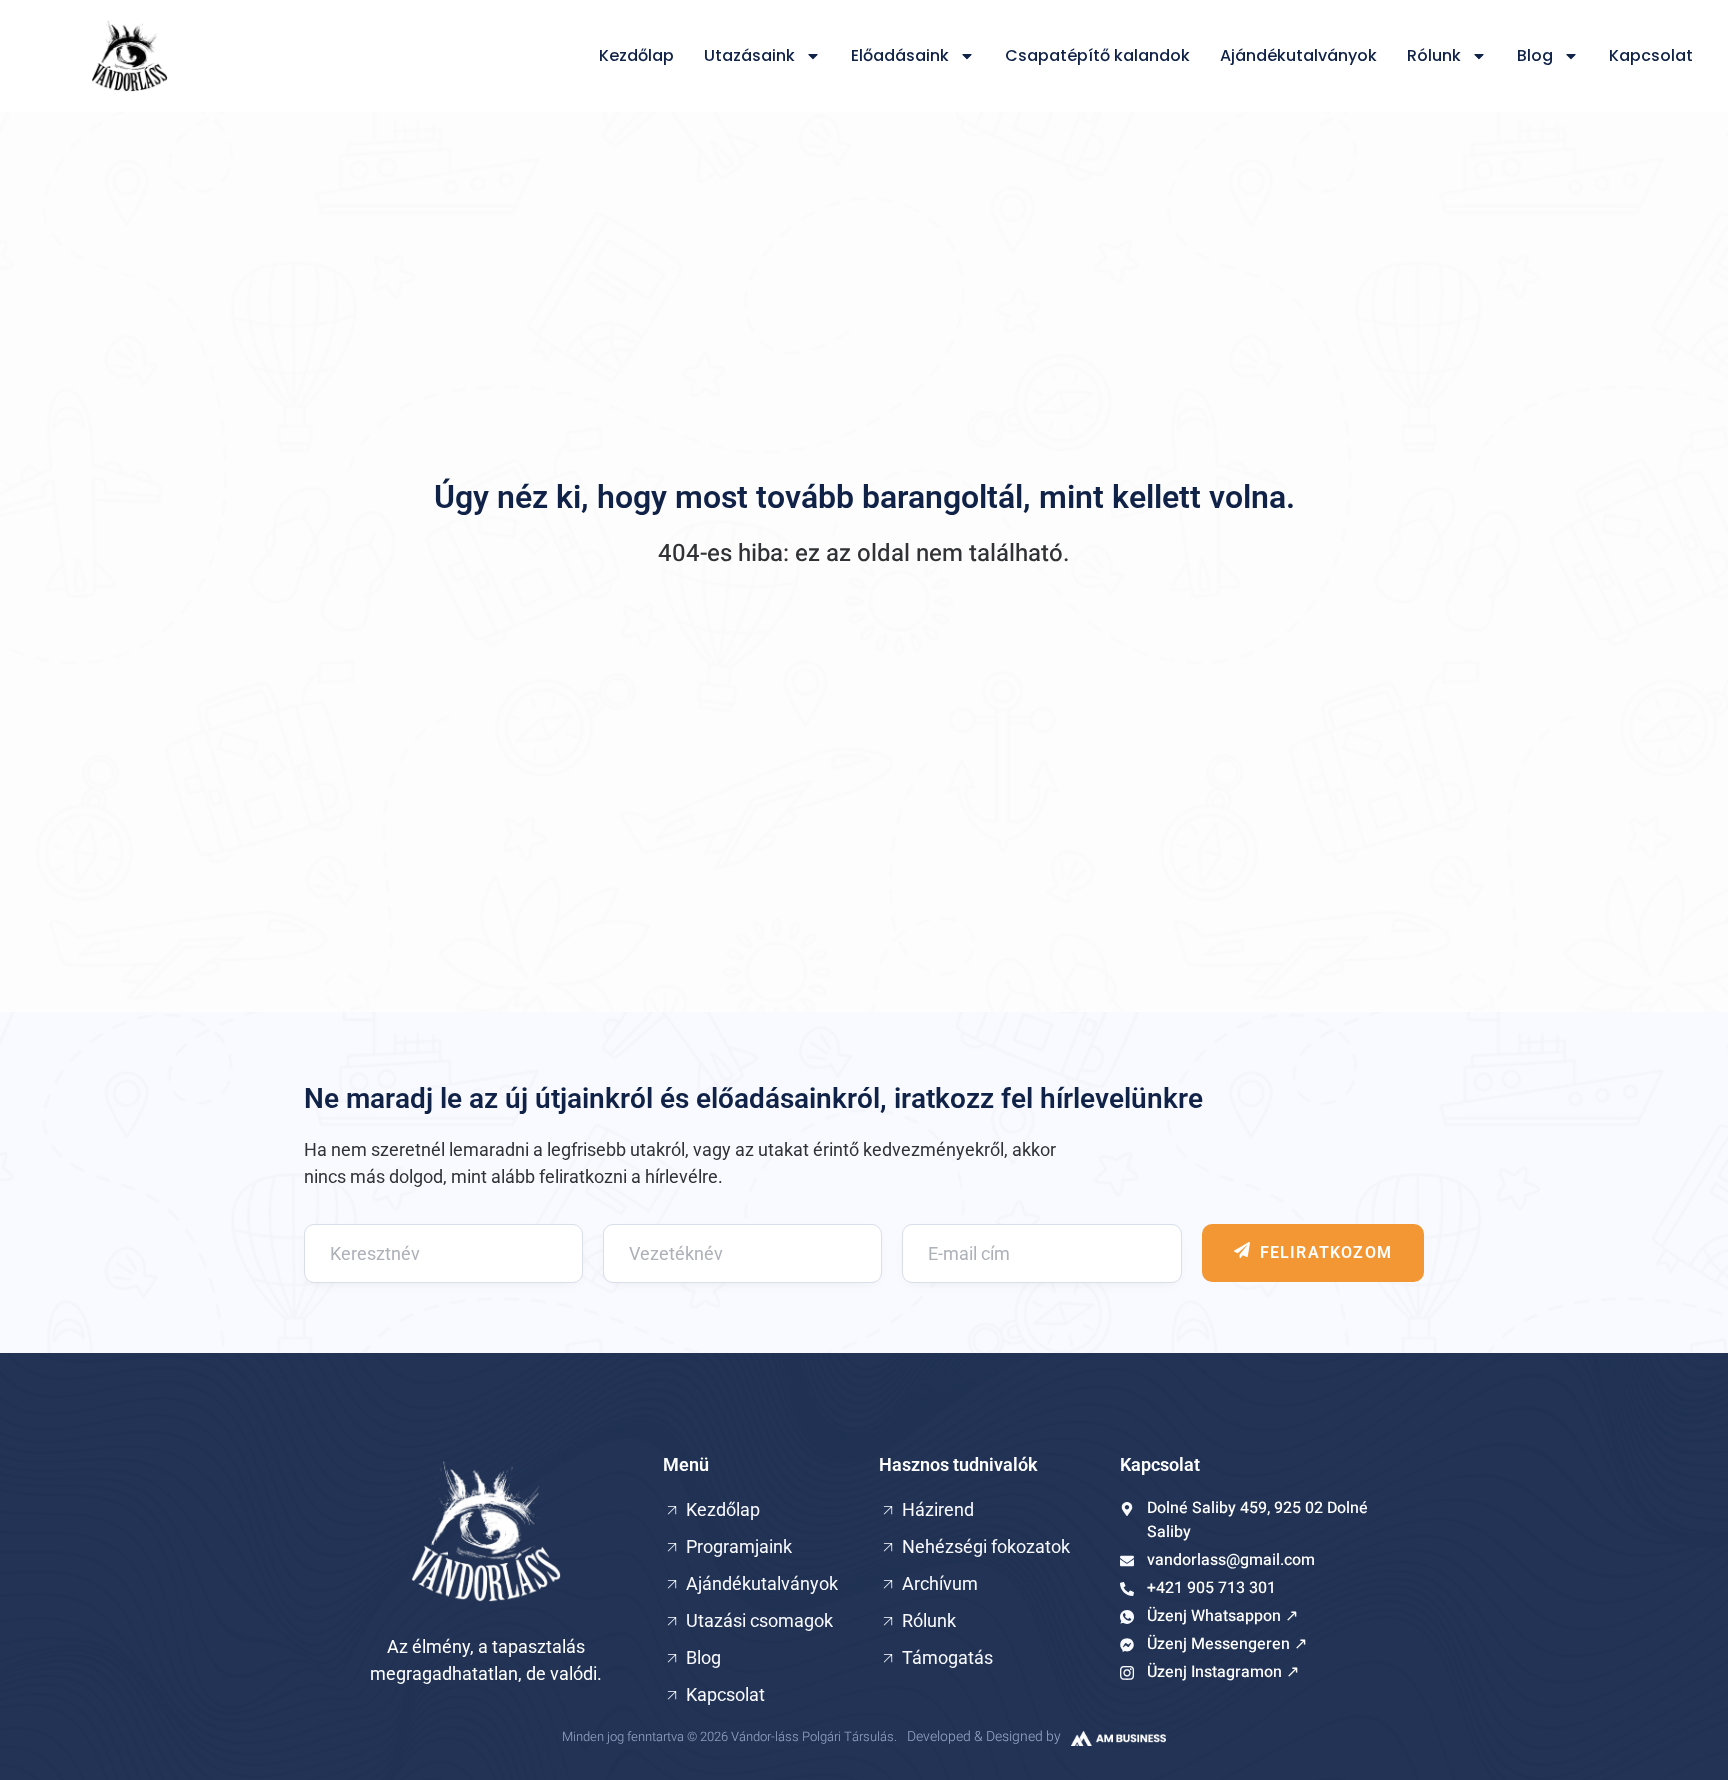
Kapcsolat (1651, 55)
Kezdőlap (636, 55)
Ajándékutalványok (1298, 55)
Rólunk (1434, 55)
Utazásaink (749, 55)
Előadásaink (900, 55)
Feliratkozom (1326, 1252)
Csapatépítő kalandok (1097, 55)
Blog (1535, 55)
